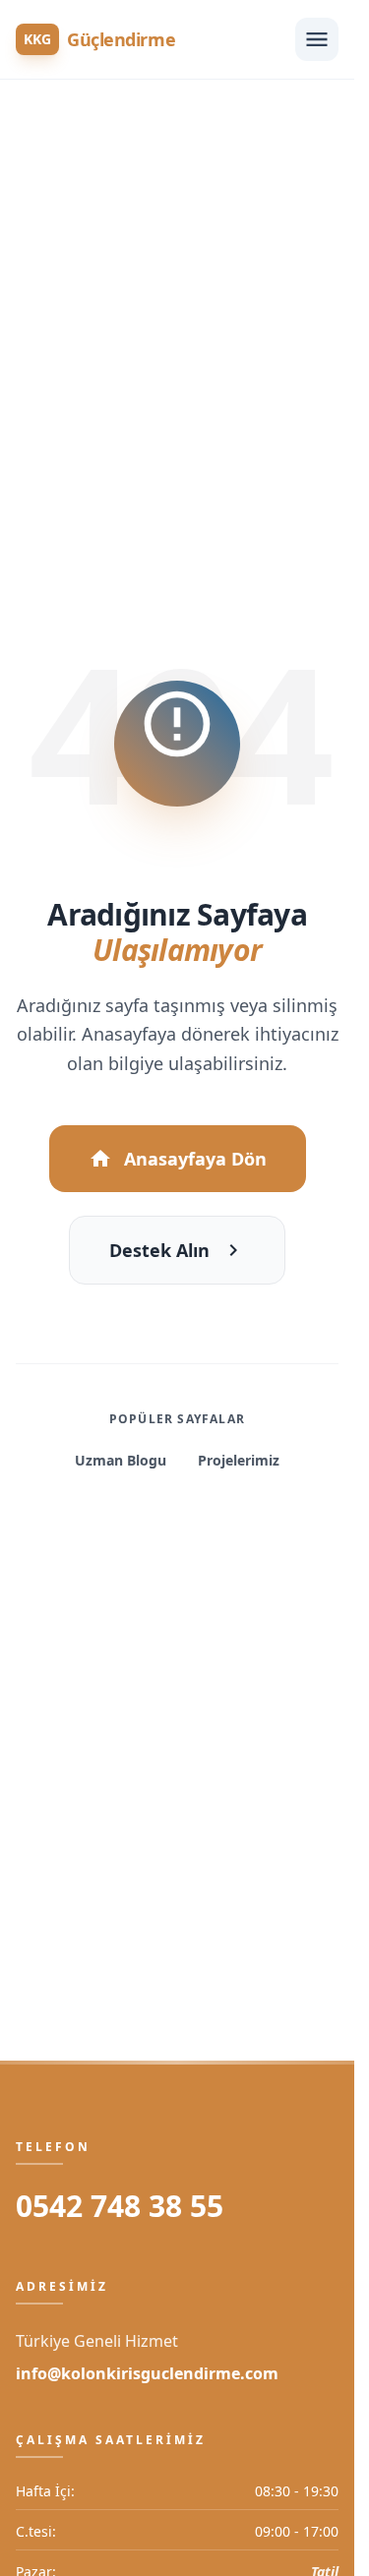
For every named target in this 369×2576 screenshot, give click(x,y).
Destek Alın (159, 1250)
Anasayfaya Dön (195, 1159)
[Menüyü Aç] (317, 39)
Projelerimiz (239, 1460)
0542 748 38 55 (120, 2206)
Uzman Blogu (121, 1460)
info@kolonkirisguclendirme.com (147, 2373)
